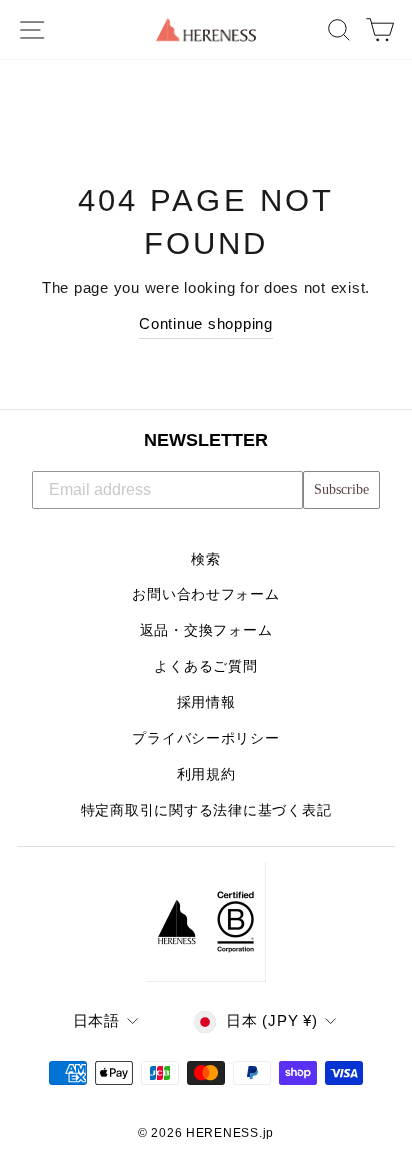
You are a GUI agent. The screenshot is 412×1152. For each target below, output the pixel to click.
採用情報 (206, 702)
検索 (205, 559)
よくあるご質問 (205, 666)
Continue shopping (206, 324)
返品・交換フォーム (206, 630)
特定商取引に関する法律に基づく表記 (206, 810)
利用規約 (206, 774)
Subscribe (341, 489)
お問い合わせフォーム (205, 594)
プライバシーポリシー (205, 738)
